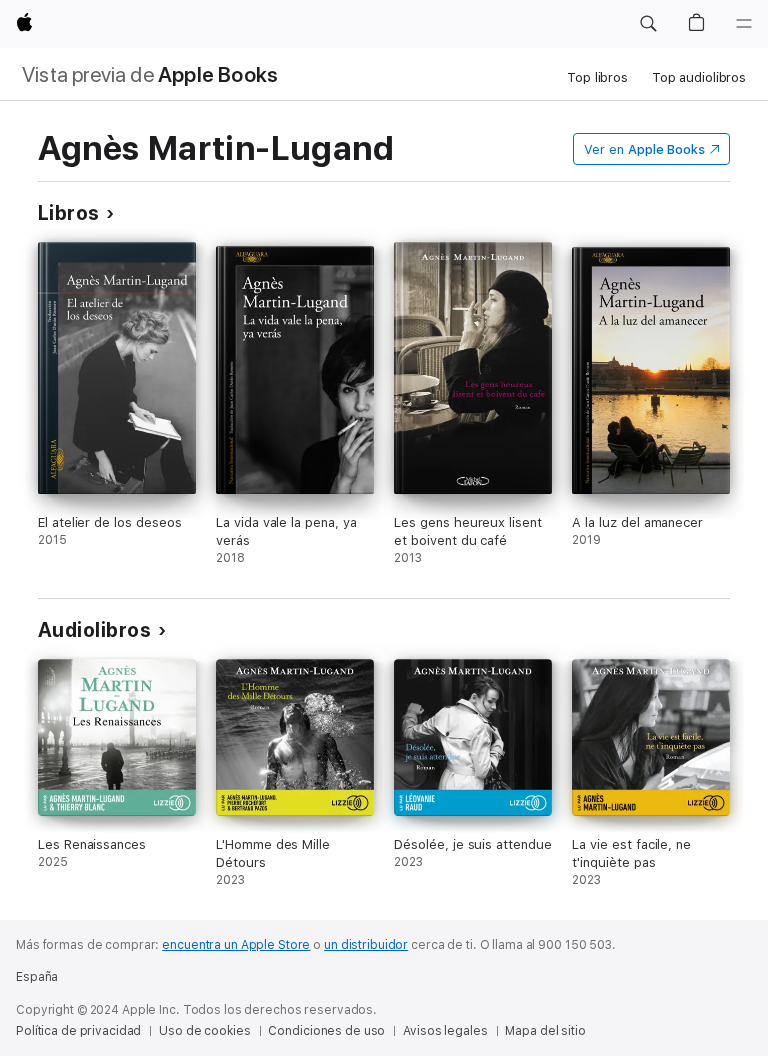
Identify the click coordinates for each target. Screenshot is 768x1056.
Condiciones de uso (326, 1031)
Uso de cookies (204, 1031)
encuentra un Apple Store (236, 945)
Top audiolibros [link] (699, 77)
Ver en (644, 149)
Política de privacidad (78, 1031)
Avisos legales (445, 1031)
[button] (648, 24)
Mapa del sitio (545, 1031)
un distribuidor (366, 945)
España (37, 977)
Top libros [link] (597, 77)
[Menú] (744, 24)
